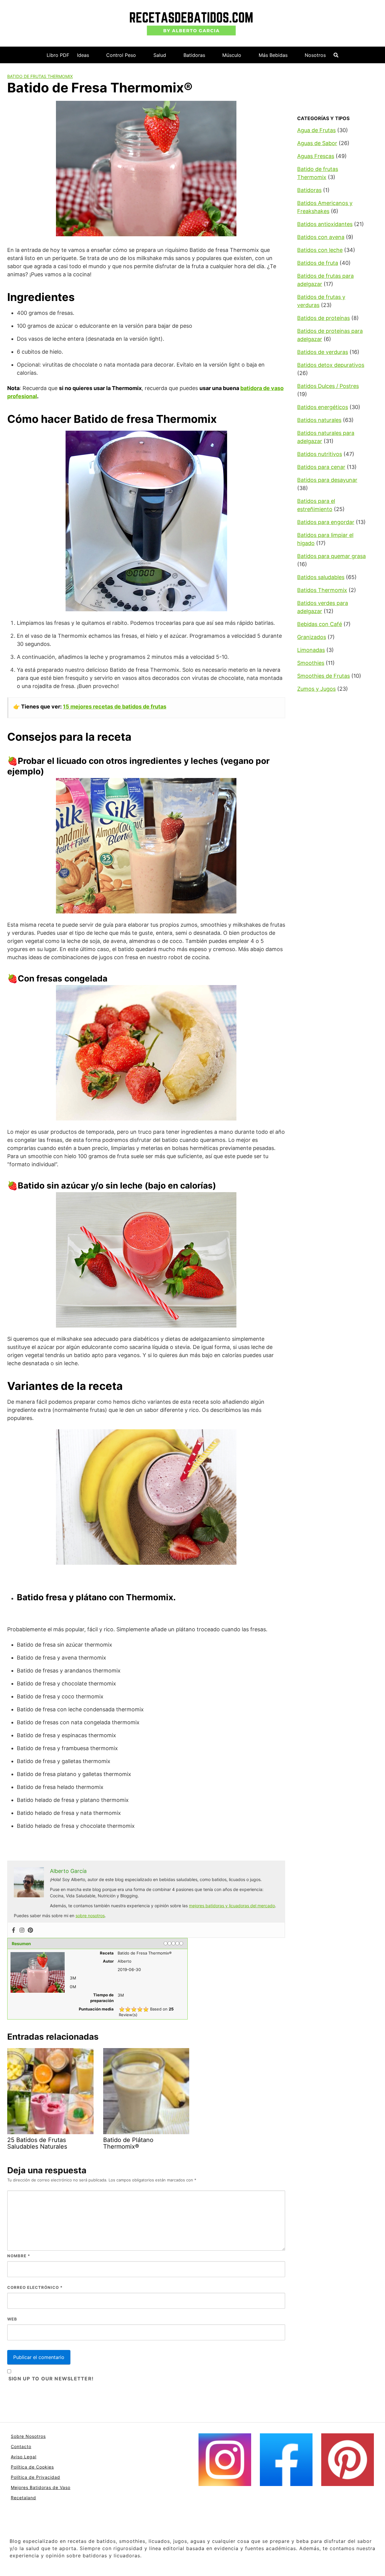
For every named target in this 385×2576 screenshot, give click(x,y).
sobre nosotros (90, 1916)
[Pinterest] (30, 1930)
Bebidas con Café (320, 624)
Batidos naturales (319, 420)
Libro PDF (58, 55)
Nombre (19, 2256)
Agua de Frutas (316, 130)
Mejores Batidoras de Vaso (41, 2487)
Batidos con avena (321, 237)
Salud (160, 55)
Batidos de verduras (323, 352)
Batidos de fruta (318, 263)
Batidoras (194, 55)
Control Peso (121, 55)
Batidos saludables (321, 577)
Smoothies (311, 663)
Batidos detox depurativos (331, 365)
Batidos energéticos (323, 407)
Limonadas (311, 650)
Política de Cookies (32, 2467)
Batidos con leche (320, 250)
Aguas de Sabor (317, 143)
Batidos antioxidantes (325, 224)
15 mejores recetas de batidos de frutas (115, 707)
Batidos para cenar (321, 467)
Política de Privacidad (35, 2477)
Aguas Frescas (316, 156)
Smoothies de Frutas (323, 676)
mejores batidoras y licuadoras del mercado (232, 1906)
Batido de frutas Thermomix (40, 76)
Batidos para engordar (326, 522)
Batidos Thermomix (322, 590)
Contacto (21, 2446)
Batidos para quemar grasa (331, 556)
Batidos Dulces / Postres (328, 386)
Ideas (83, 55)
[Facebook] (14, 1930)
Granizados (312, 637)
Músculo (232, 55)
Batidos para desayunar (327, 480)
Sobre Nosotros (28, 2436)
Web (12, 2319)
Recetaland (23, 2498)
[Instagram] (22, 1930)
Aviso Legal (24, 2457)
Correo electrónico (35, 2287)
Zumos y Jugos (316, 689)
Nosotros (315, 55)
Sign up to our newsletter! (51, 2379)
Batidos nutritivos (320, 454)
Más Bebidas (273, 55)
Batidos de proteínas (323, 318)
